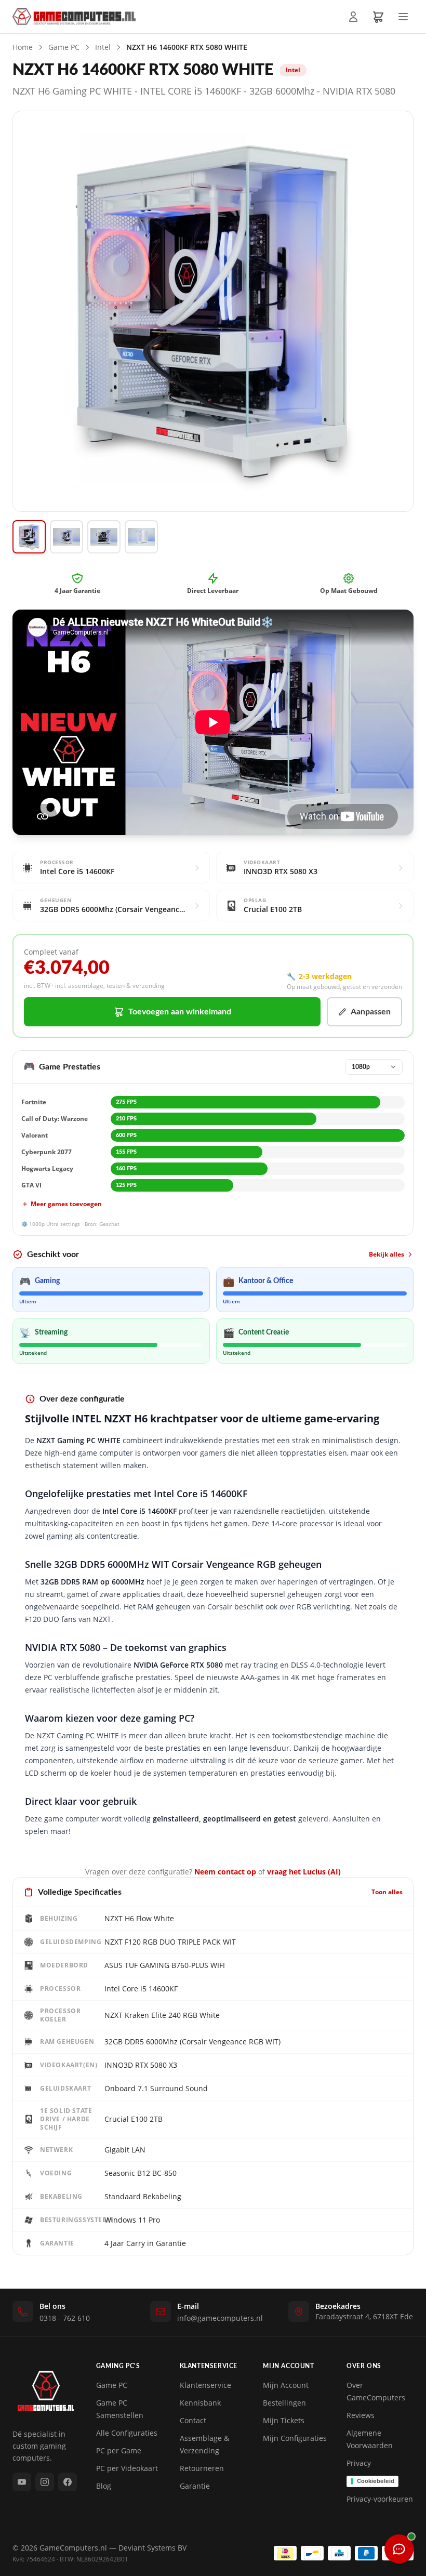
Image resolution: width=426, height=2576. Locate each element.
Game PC (64, 47)
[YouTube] (22, 2482)
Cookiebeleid (376, 2481)
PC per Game (119, 2450)
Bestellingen (284, 2403)
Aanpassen (371, 1012)
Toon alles (387, 1892)
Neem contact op (225, 1872)
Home (23, 47)
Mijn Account (286, 2385)
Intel (103, 47)
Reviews (361, 2415)
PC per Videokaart (127, 2468)
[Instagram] (45, 2482)
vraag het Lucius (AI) (304, 1872)
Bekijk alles (387, 1254)
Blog (104, 2486)
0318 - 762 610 (65, 2318)
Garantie (195, 2486)
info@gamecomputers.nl (220, 2318)
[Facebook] (68, 2482)
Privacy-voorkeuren (380, 2499)
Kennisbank (200, 2403)
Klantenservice (205, 2385)
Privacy (359, 2463)
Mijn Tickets (284, 2420)
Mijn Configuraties (295, 2438)
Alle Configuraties (127, 2433)
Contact (193, 2420)
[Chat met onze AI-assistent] (399, 2549)
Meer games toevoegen (66, 1204)
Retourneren (202, 2468)
